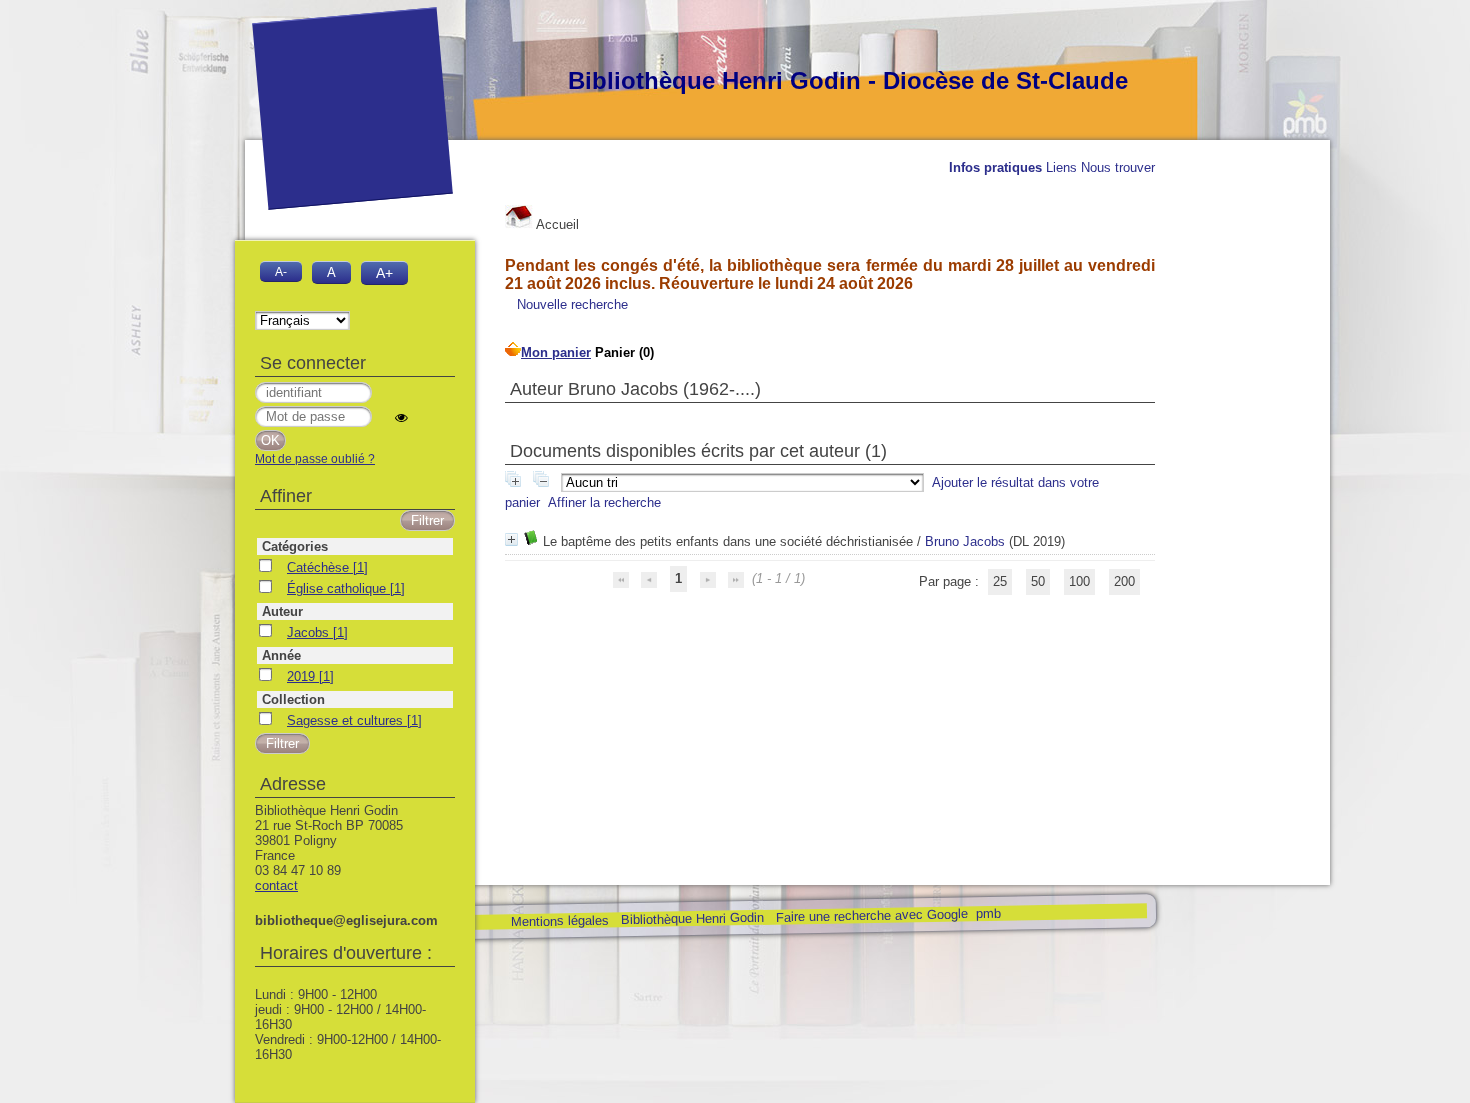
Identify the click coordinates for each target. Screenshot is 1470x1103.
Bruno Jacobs (965, 541)
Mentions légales (559, 921)
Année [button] (281, 655)
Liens (1061, 167)
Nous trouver (1118, 167)
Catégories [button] (295, 546)
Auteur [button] (282, 611)
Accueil (556, 224)
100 (1079, 581)
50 (1038, 581)
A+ (384, 273)
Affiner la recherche (604, 502)
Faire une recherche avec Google (871, 915)
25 (1000, 581)
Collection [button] (293, 699)
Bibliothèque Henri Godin (691, 918)
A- (281, 271)
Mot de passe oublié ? (315, 459)
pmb (987, 913)
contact (276, 885)
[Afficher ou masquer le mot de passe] (401, 417)
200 (1124, 581)
